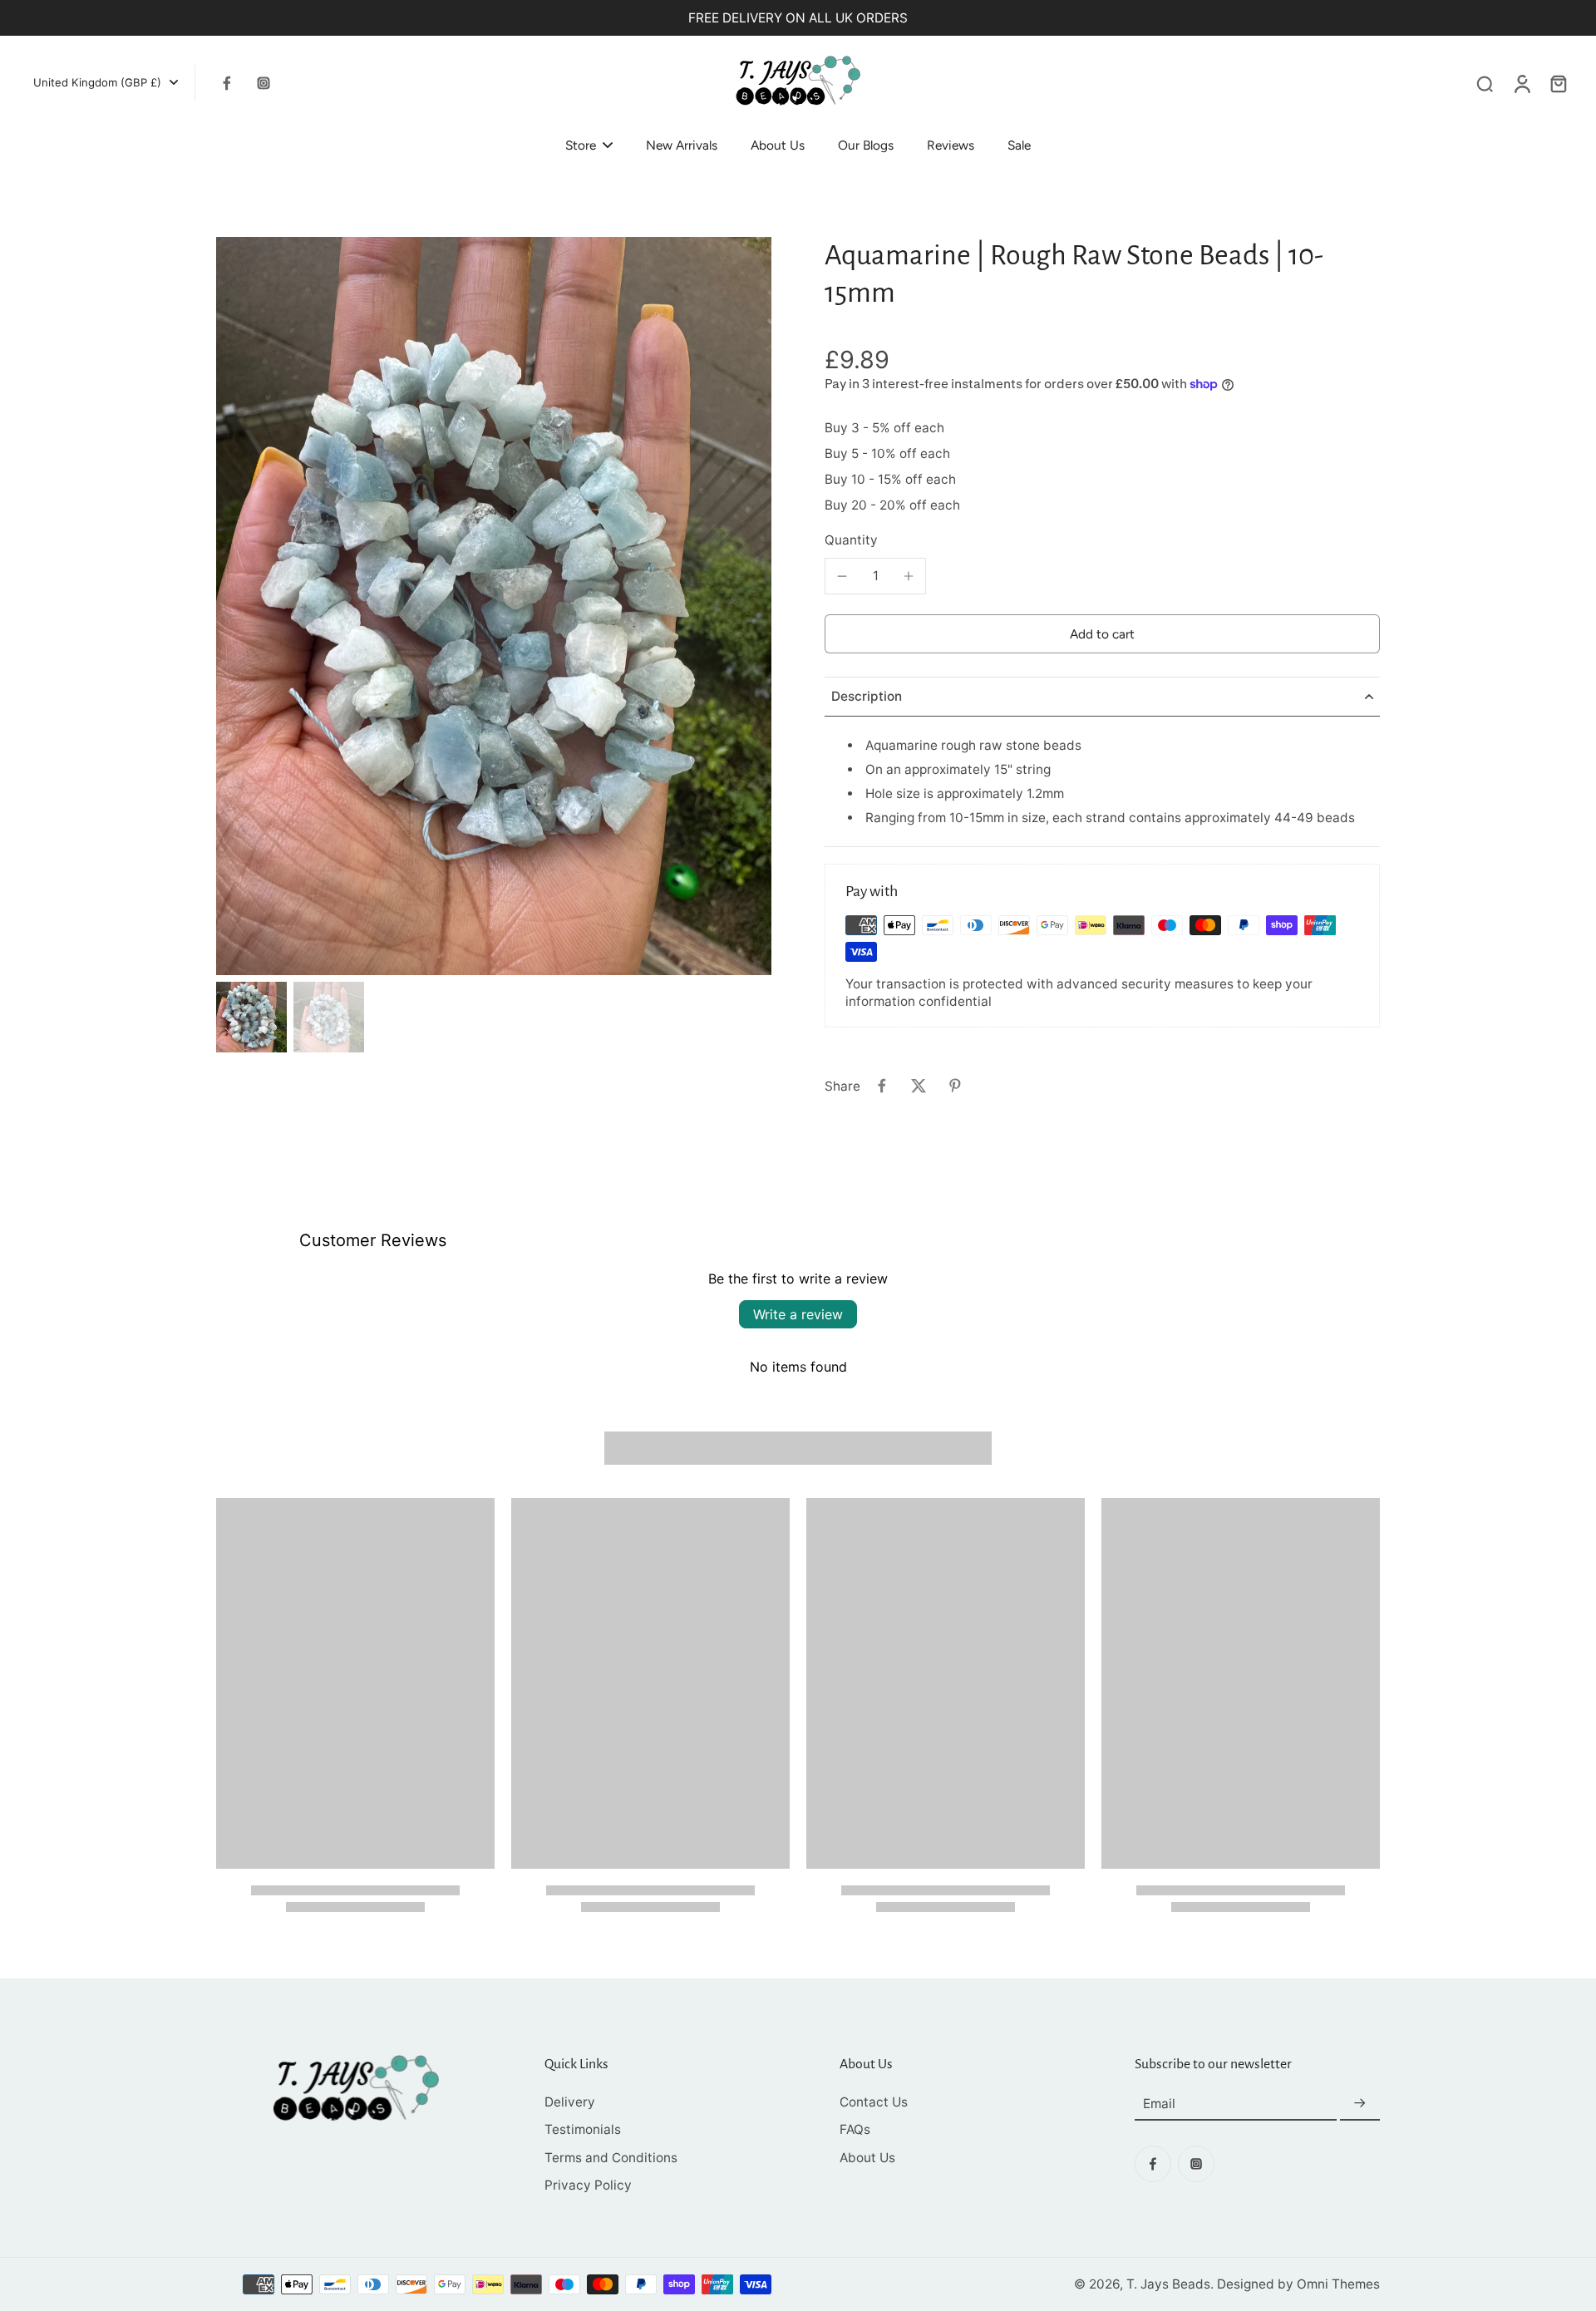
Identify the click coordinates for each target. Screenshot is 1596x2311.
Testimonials (583, 2129)
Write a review (798, 1314)
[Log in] (1521, 83)
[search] (1485, 83)
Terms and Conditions (611, 2158)
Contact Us (874, 2102)
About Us (867, 2158)
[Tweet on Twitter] (919, 1086)
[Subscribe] (1360, 2104)
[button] (1102, 634)
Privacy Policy (588, 2185)
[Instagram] (264, 83)
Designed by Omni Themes (1298, 2284)
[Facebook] (227, 83)
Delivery (570, 2102)
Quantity (851, 540)
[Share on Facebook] (882, 1086)
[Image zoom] (494, 606)
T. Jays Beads (1168, 2284)
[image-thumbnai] (251, 1017)
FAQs (855, 2129)
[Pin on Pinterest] (955, 1086)
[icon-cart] (1558, 83)
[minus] (842, 576)
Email (1159, 2104)
